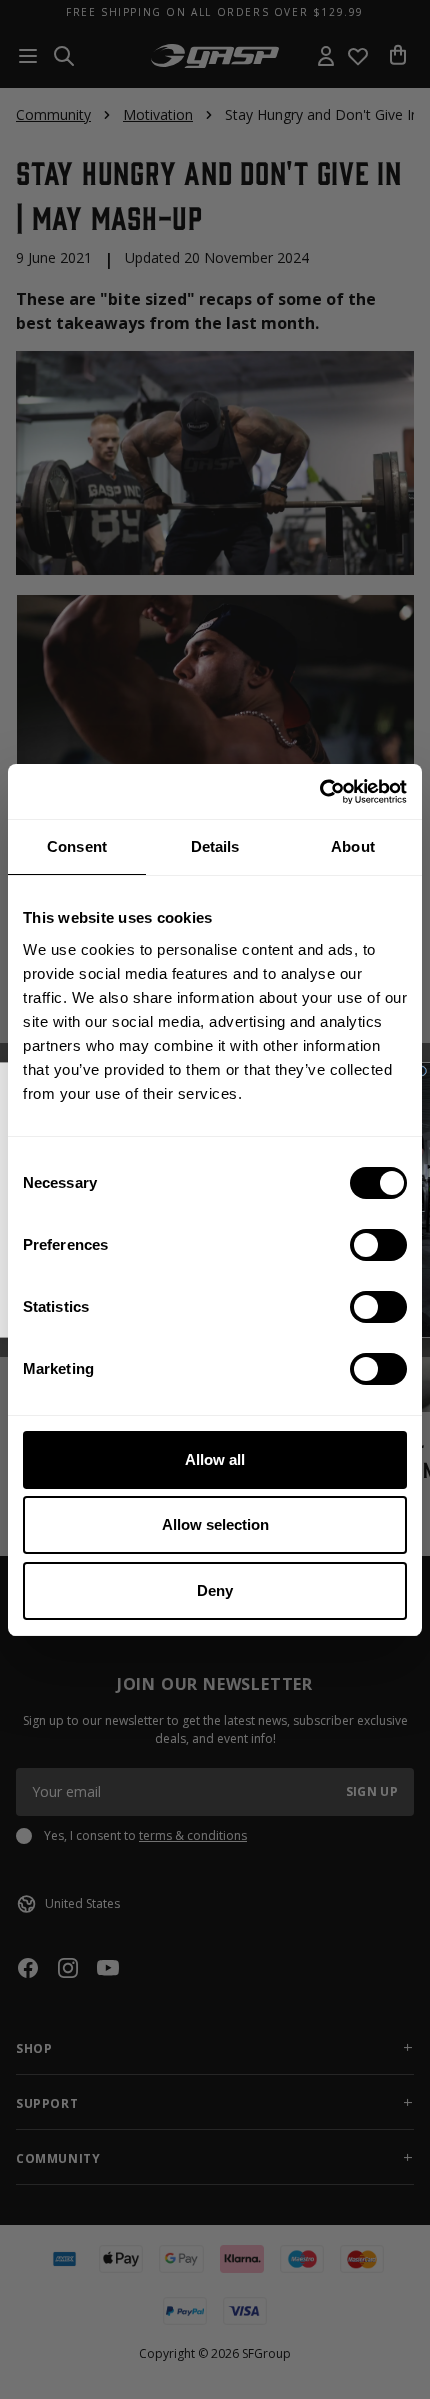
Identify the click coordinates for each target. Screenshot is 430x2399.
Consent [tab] (77, 846)
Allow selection (215, 1524)
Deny (215, 1590)
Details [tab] (215, 846)
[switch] (378, 1245)
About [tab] (353, 846)
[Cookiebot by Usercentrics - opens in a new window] (319, 792)
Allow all (215, 1459)
